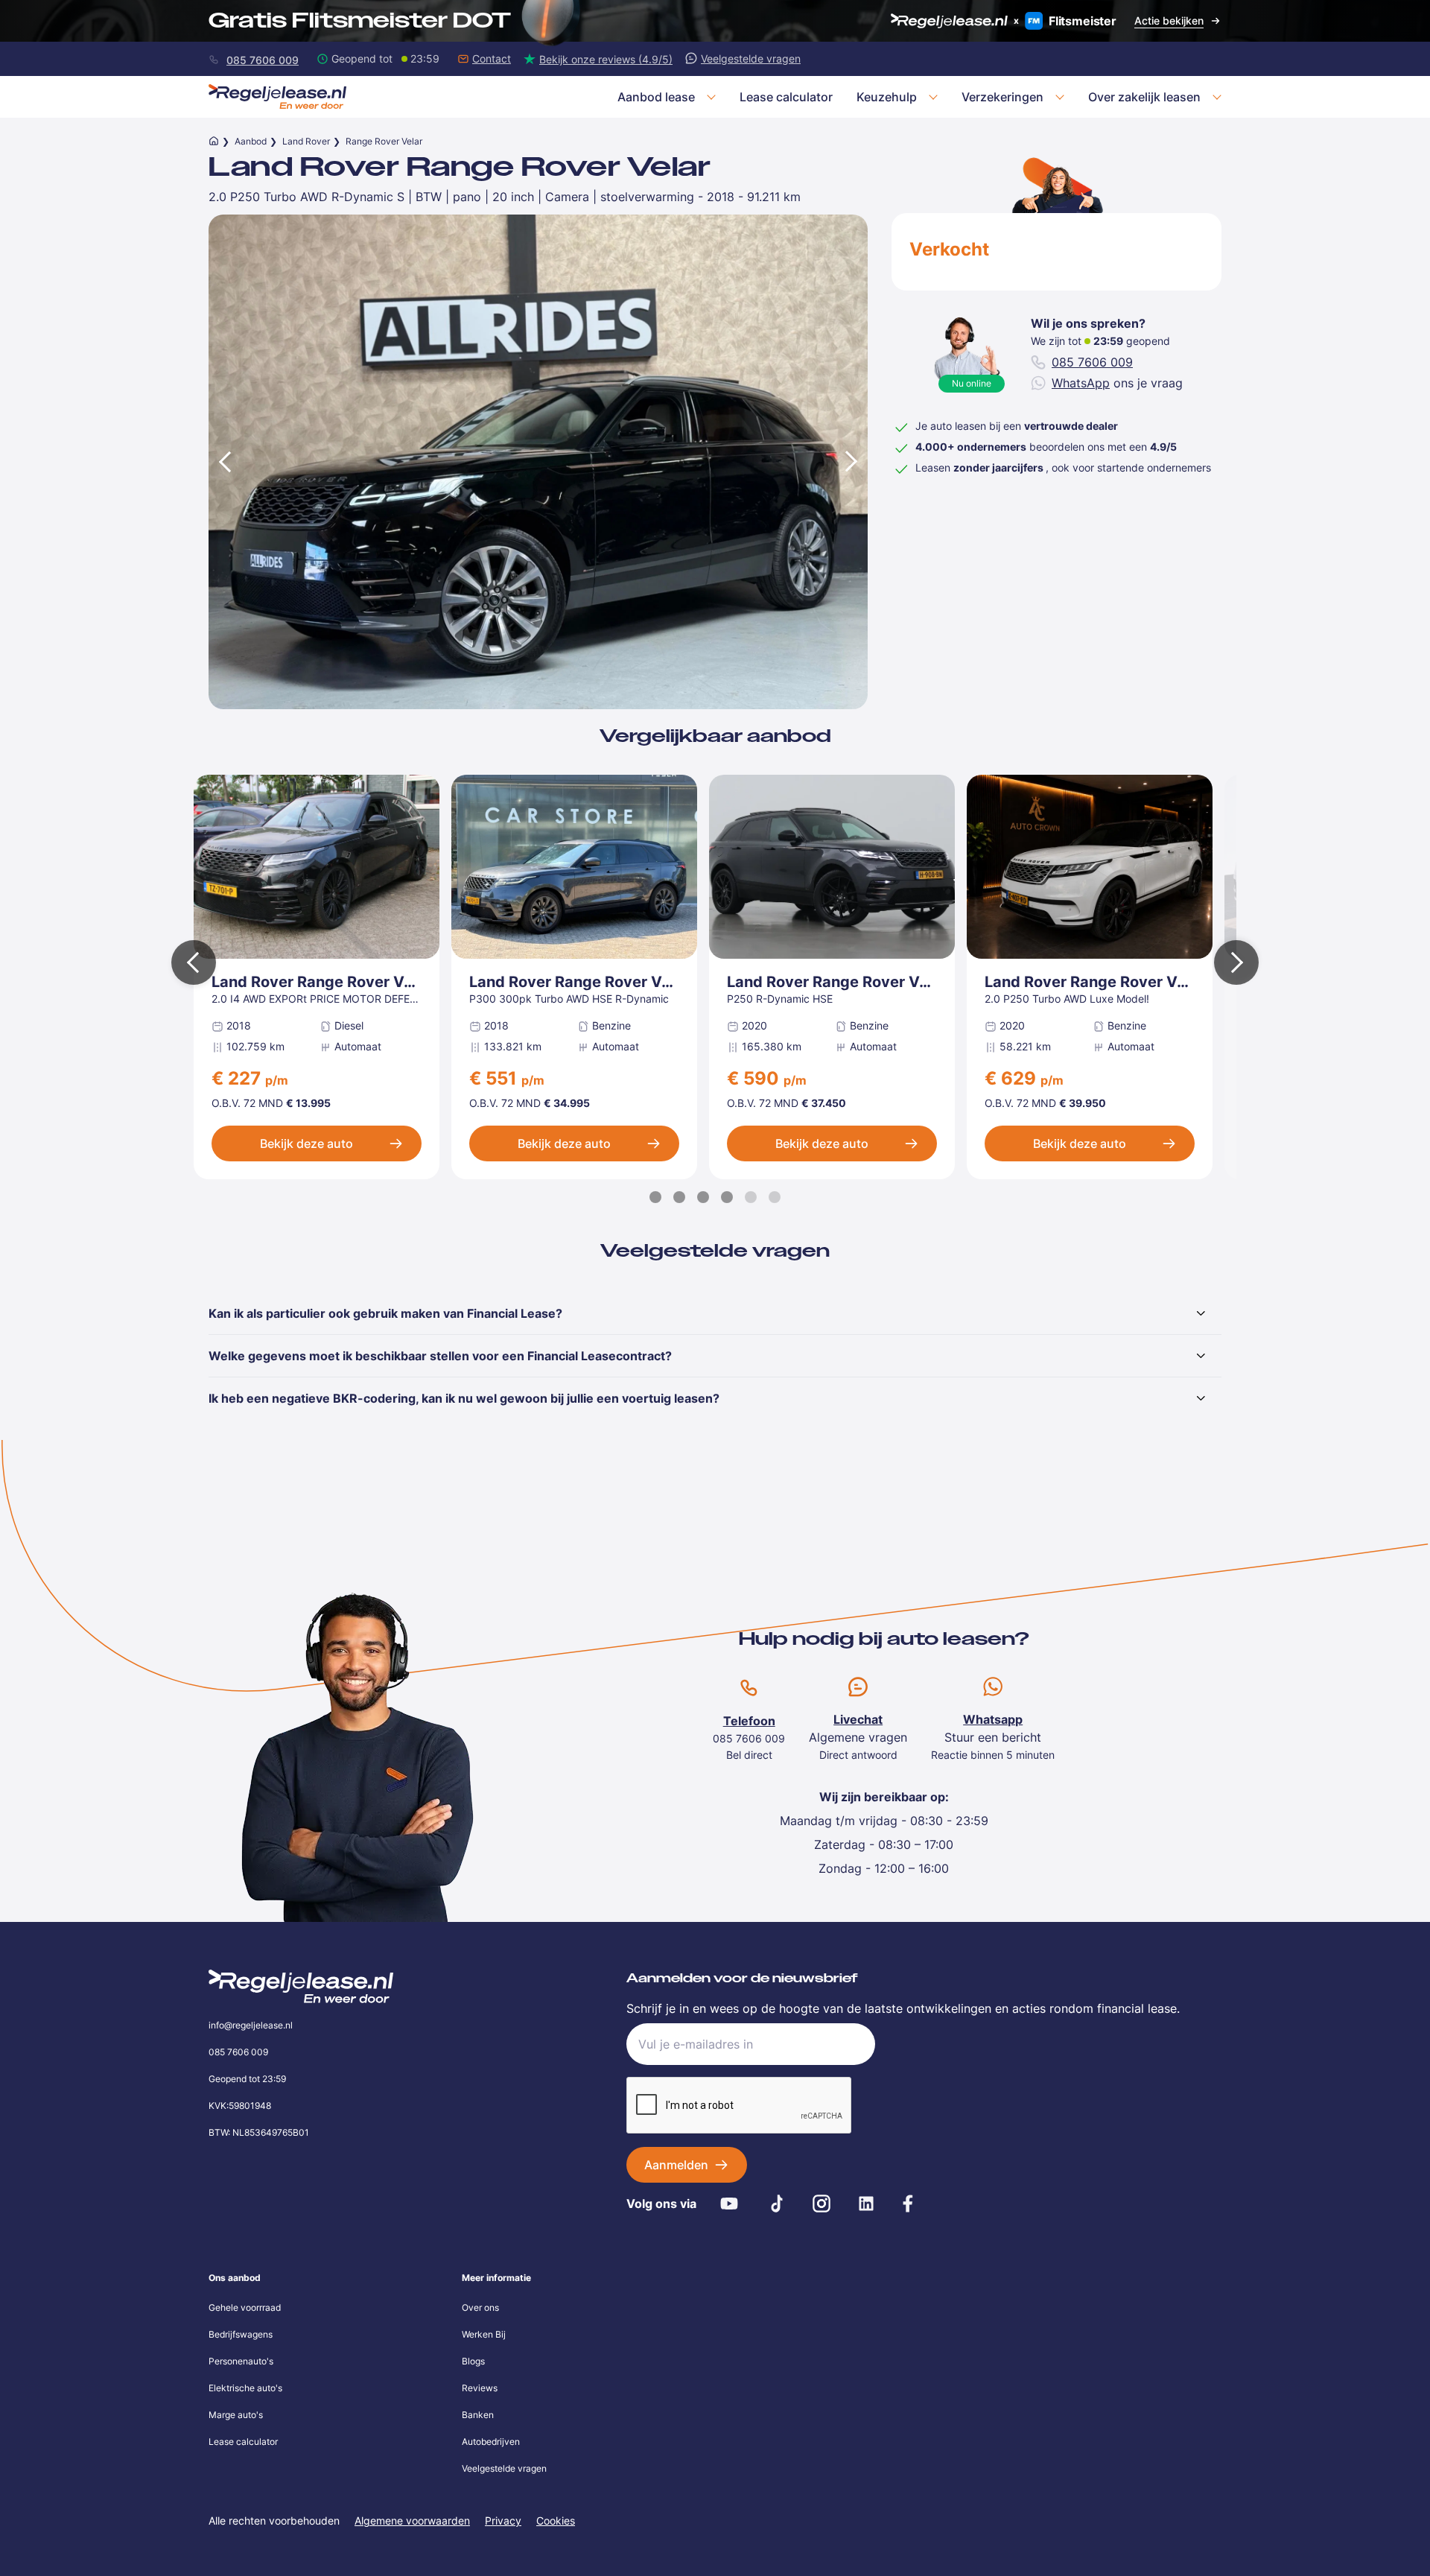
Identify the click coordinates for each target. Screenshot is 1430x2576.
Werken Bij (484, 2334)
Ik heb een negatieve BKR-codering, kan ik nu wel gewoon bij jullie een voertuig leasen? (464, 1398)
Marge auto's (236, 2415)
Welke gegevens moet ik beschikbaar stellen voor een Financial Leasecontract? (440, 1356)
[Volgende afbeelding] (853, 461)
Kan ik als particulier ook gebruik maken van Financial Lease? (385, 1313)
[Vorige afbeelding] (223, 461)
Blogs (473, 2361)
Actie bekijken (1169, 20)
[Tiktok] (777, 2204)
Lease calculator (243, 2442)
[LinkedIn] (866, 2204)
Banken (478, 2415)
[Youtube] (729, 2204)
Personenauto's (241, 2361)
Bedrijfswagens (241, 2334)
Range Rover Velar (384, 141)
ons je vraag (1117, 383)
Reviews (480, 2388)
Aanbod (251, 141)
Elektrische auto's (245, 2388)
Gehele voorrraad (245, 2307)
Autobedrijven (491, 2442)
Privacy (503, 2521)
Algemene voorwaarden (412, 2521)
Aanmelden (676, 2165)
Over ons (480, 2307)
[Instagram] (822, 2204)
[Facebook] (908, 2204)
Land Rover (306, 141)
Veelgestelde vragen (504, 2468)
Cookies (556, 2521)
